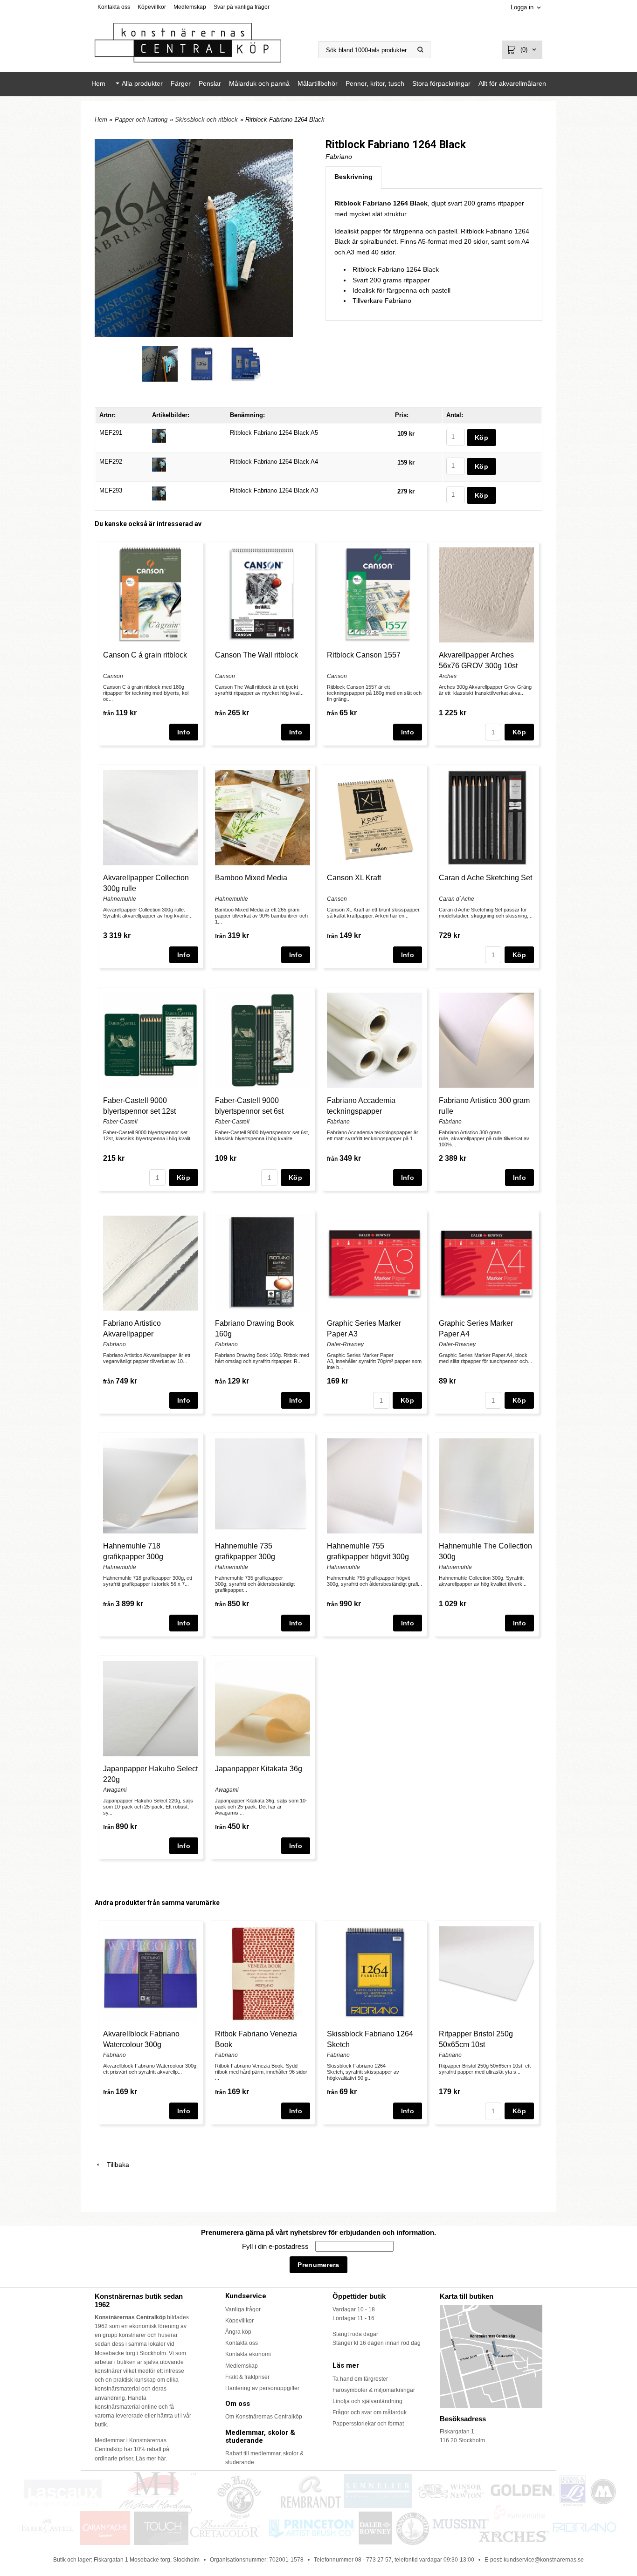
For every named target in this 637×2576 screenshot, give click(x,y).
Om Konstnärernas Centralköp (264, 2417)
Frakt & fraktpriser (247, 2377)
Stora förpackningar (441, 83)
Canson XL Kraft (354, 878)
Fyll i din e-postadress (276, 2246)
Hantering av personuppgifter (262, 2388)
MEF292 (111, 462)
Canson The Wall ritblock (256, 655)
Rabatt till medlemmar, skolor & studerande (264, 2458)
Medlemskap (190, 7)
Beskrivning (353, 177)
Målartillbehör (318, 83)
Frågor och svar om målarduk (370, 2412)
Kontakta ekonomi (248, 2354)
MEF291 (111, 433)
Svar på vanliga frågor (242, 7)
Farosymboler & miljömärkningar (374, 2390)
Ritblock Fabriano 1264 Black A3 (274, 490)
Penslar (210, 83)
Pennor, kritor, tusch (375, 83)
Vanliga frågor (243, 2309)
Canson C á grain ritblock (145, 655)
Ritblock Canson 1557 (364, 655)
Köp (519, 732)
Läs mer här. (151, 2459)
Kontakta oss (114, 7)
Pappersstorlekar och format (368, 2424)
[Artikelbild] (159, 435)
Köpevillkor (152, 7)
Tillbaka (115, 2165)
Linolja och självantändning (367, 2401)
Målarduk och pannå (259, 83)
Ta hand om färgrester (360, 2379)
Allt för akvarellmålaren (512, 83)
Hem (98, 83)
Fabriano (339, 157)
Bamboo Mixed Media (251, 878)
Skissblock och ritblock (206, 120)
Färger (181, 83)
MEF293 (111, 490)
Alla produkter (142, 83)
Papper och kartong (141, 120)
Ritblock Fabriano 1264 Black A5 (274, 433)
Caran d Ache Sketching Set (485, 878)
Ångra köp (238, 2332)
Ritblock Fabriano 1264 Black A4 (274, 462)
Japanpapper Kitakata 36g (259, 1769)
